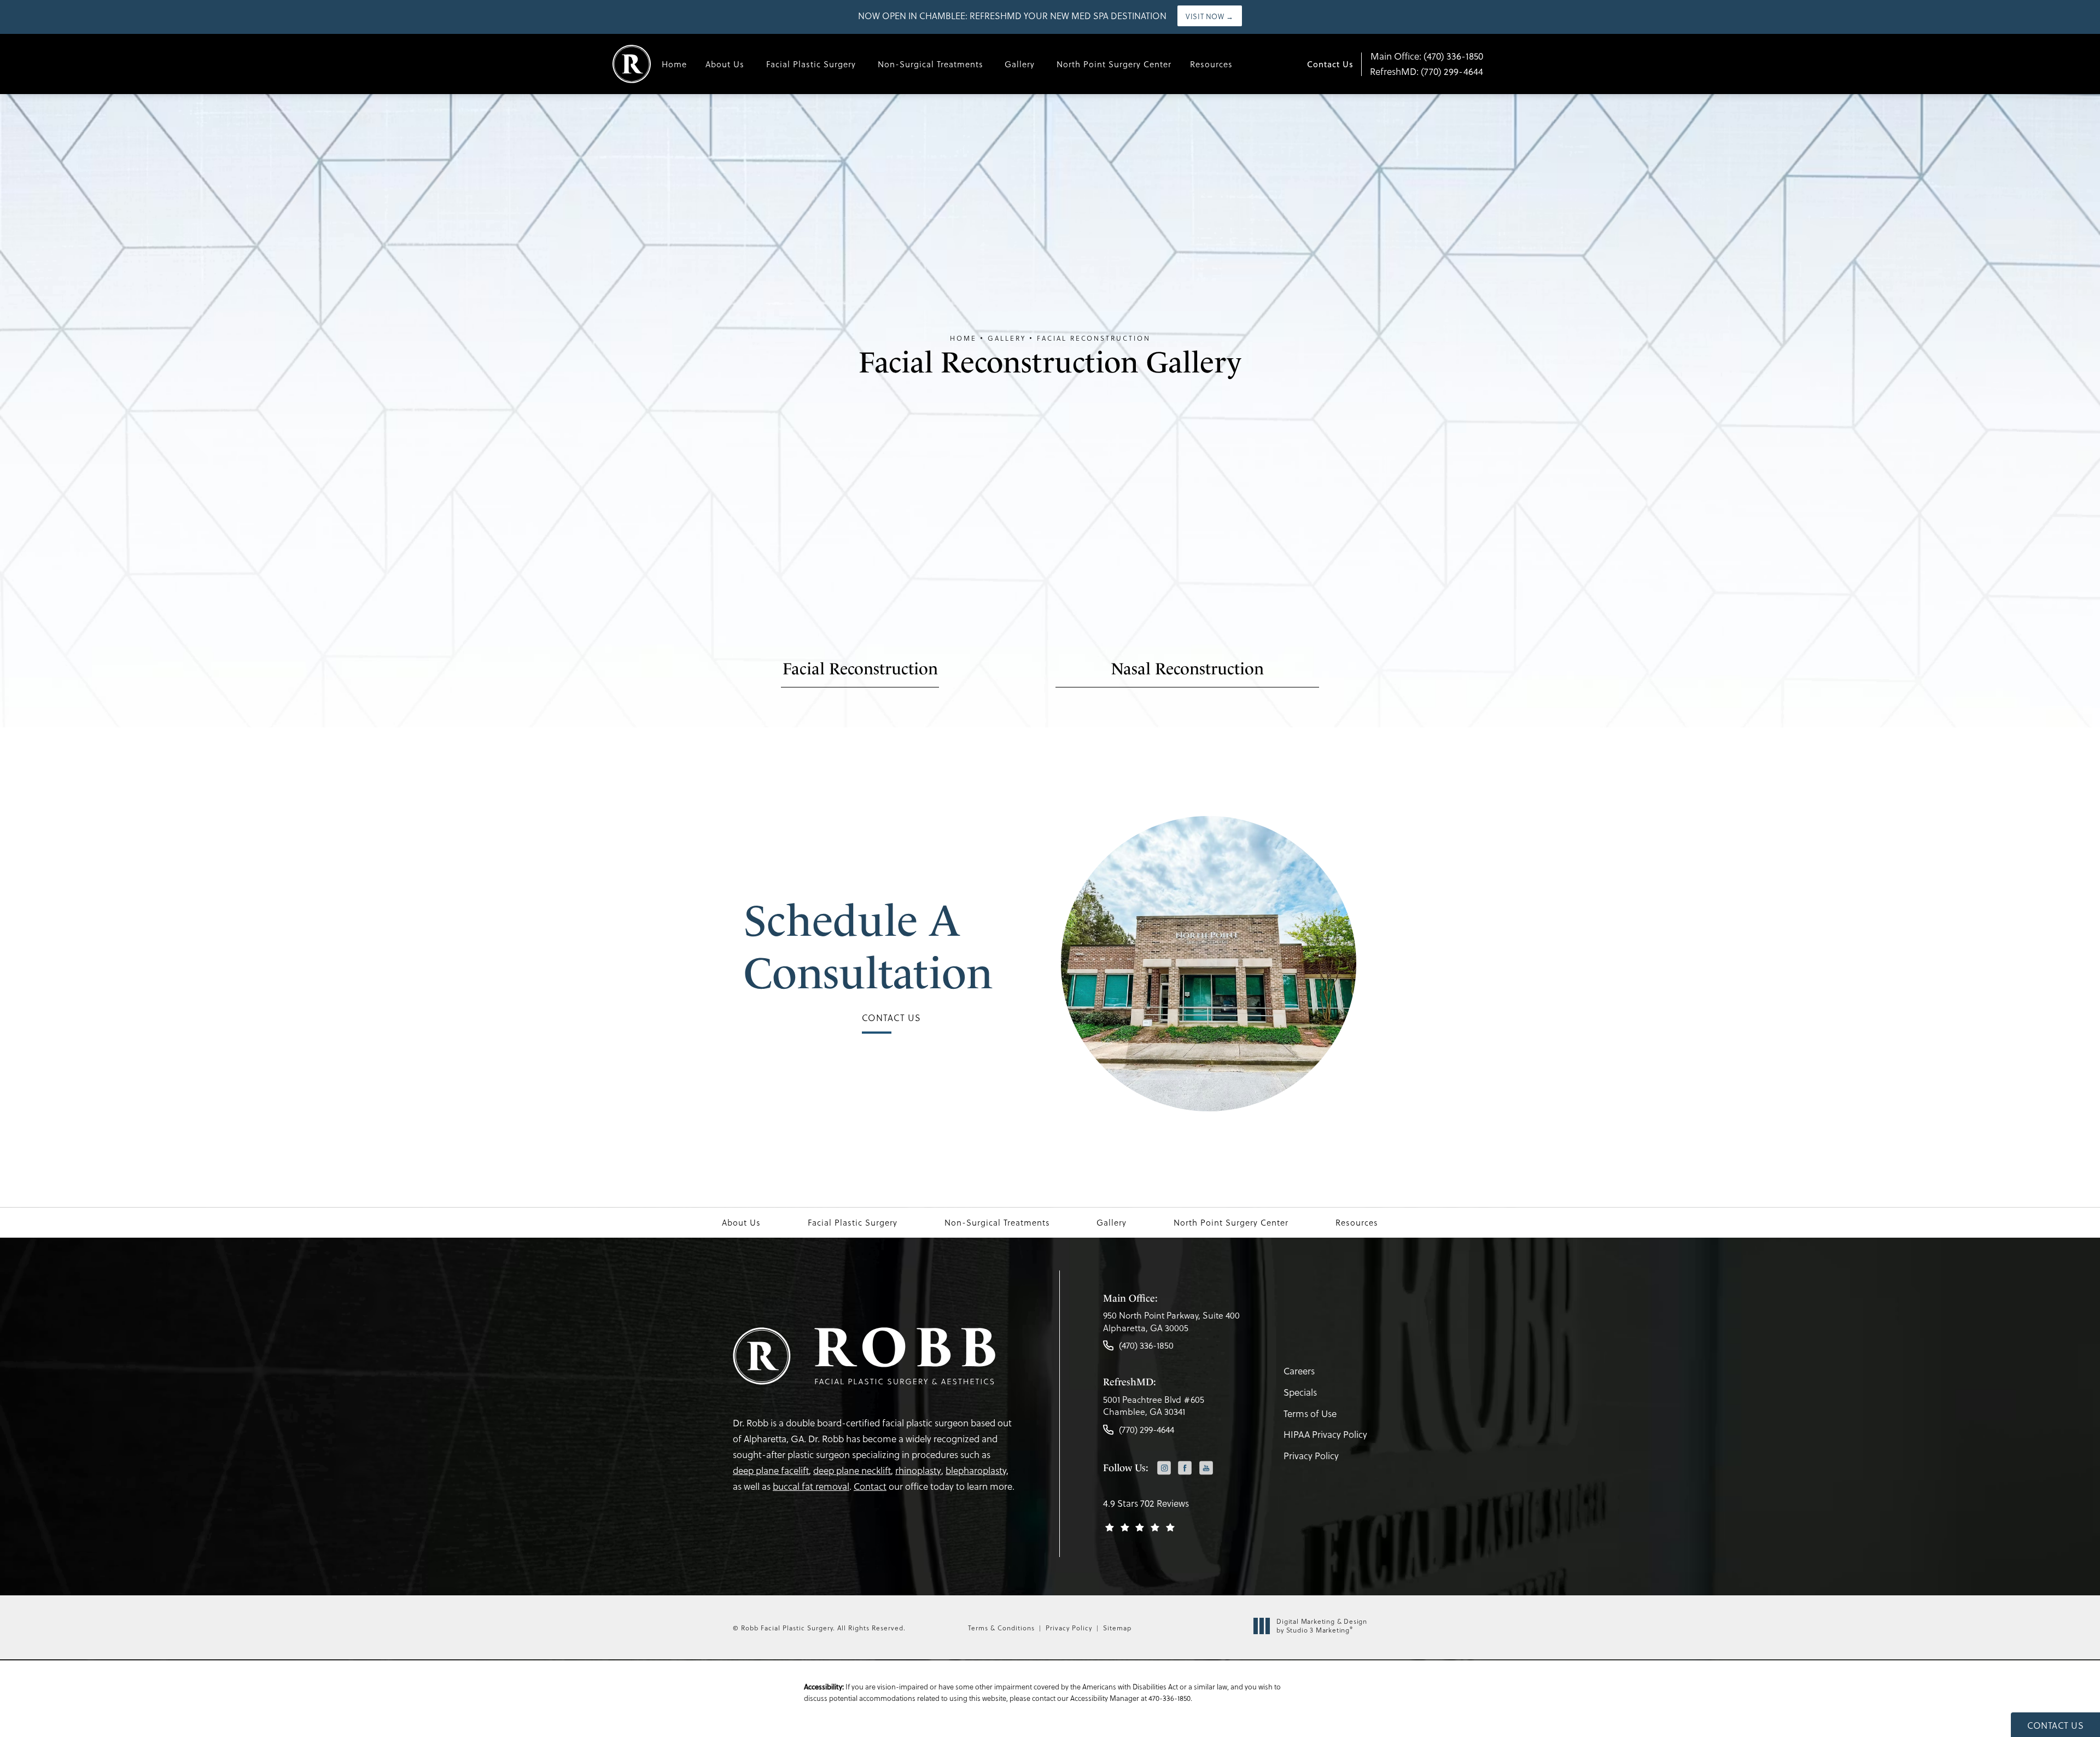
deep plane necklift (852, 1470)
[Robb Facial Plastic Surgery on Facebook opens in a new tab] (1185, 1468)
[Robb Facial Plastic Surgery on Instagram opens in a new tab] (1164, 1468)
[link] (1171, 1324)
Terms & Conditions (1001, 1628)
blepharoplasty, (977, 1470)
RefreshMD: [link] (1427, 71)
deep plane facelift (771, 1470)
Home (674, 64)
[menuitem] (1164, 1469)
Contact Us (1330, 64)
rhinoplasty (918, 1470)
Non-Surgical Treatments (931, 64)
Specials (1300, 1392)
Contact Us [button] (2055, 1725)
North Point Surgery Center (1114, 64)
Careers (1299, 1371)
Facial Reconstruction (1094, 338)
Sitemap (1117, 1628)
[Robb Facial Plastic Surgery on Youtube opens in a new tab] (1206, 1468)
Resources (1211, 64)
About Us (725, 64)
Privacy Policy (1311, 1456)
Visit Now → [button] (1210, 16)
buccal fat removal (811, 1486)
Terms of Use (1310, 1414)
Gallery (1020, 64)
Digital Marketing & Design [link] (1322, 1626)
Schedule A (868, 947)
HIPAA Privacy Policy (1325, 1434)
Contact (870, 1486)
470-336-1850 (1169, 1698)
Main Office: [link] (1427, 56)
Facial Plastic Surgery (811, 64)
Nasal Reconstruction (1187, 669)
